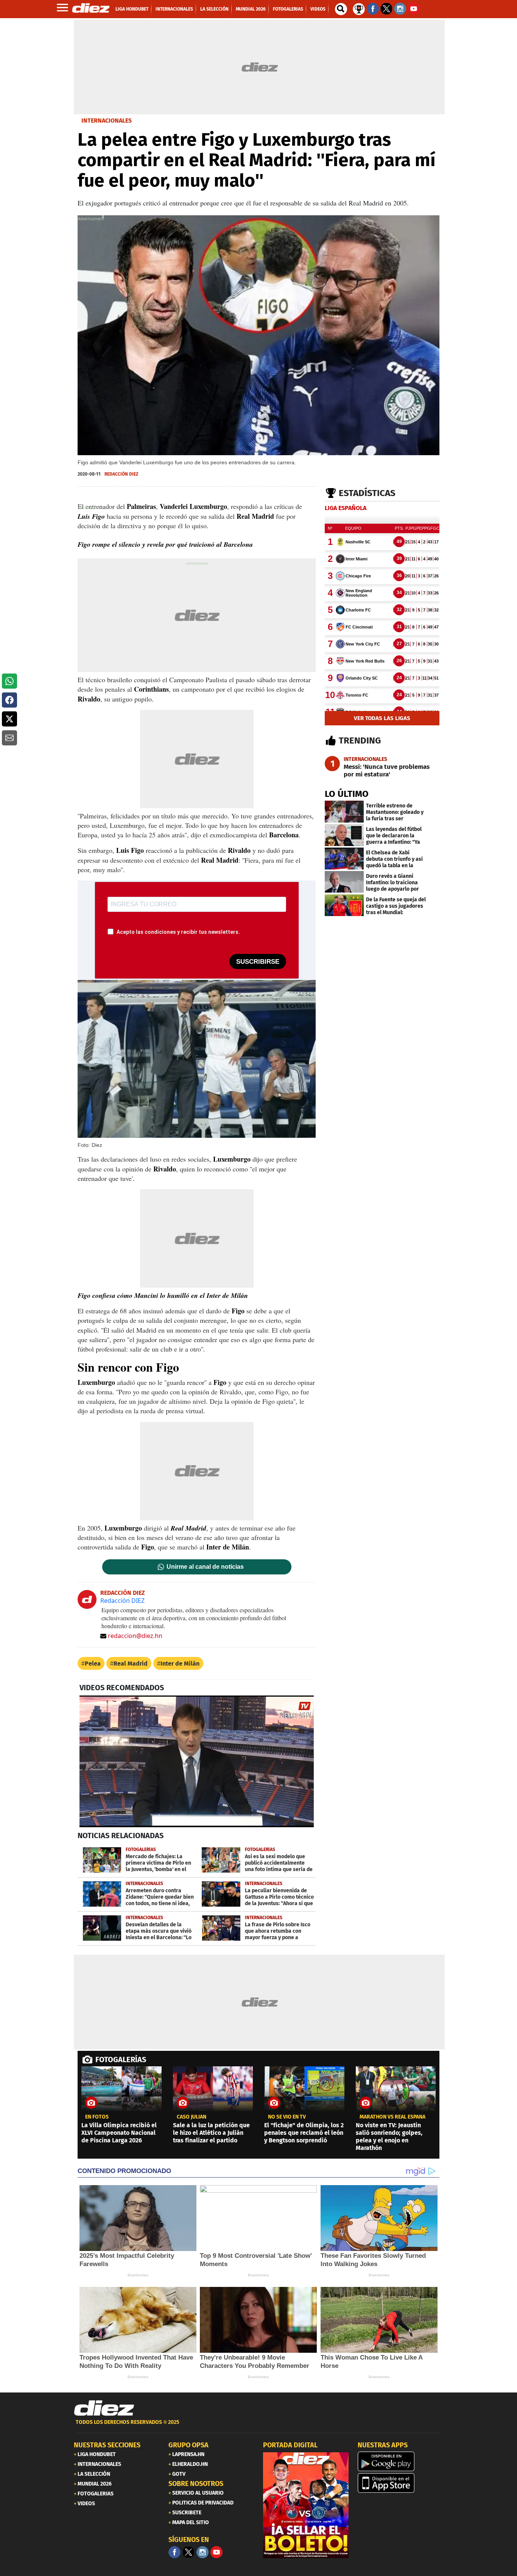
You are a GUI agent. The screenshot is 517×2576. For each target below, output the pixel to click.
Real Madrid (131, 1664)
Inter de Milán (180, 1664)
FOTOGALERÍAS (121, 2060)
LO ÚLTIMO (347, 794)
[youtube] (216, 2552)
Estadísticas (367, 493)
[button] (9, 681)
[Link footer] (104, 2408)
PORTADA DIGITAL (290, 2445)
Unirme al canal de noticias (205, 1567)
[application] (197, 1761)
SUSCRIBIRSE (258, 962)
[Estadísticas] (359, 8)
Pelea (93, 1664)
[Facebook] (174, 2552)
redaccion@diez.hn (135, 1636)
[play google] (400, 2461)
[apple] (400, 2483)
